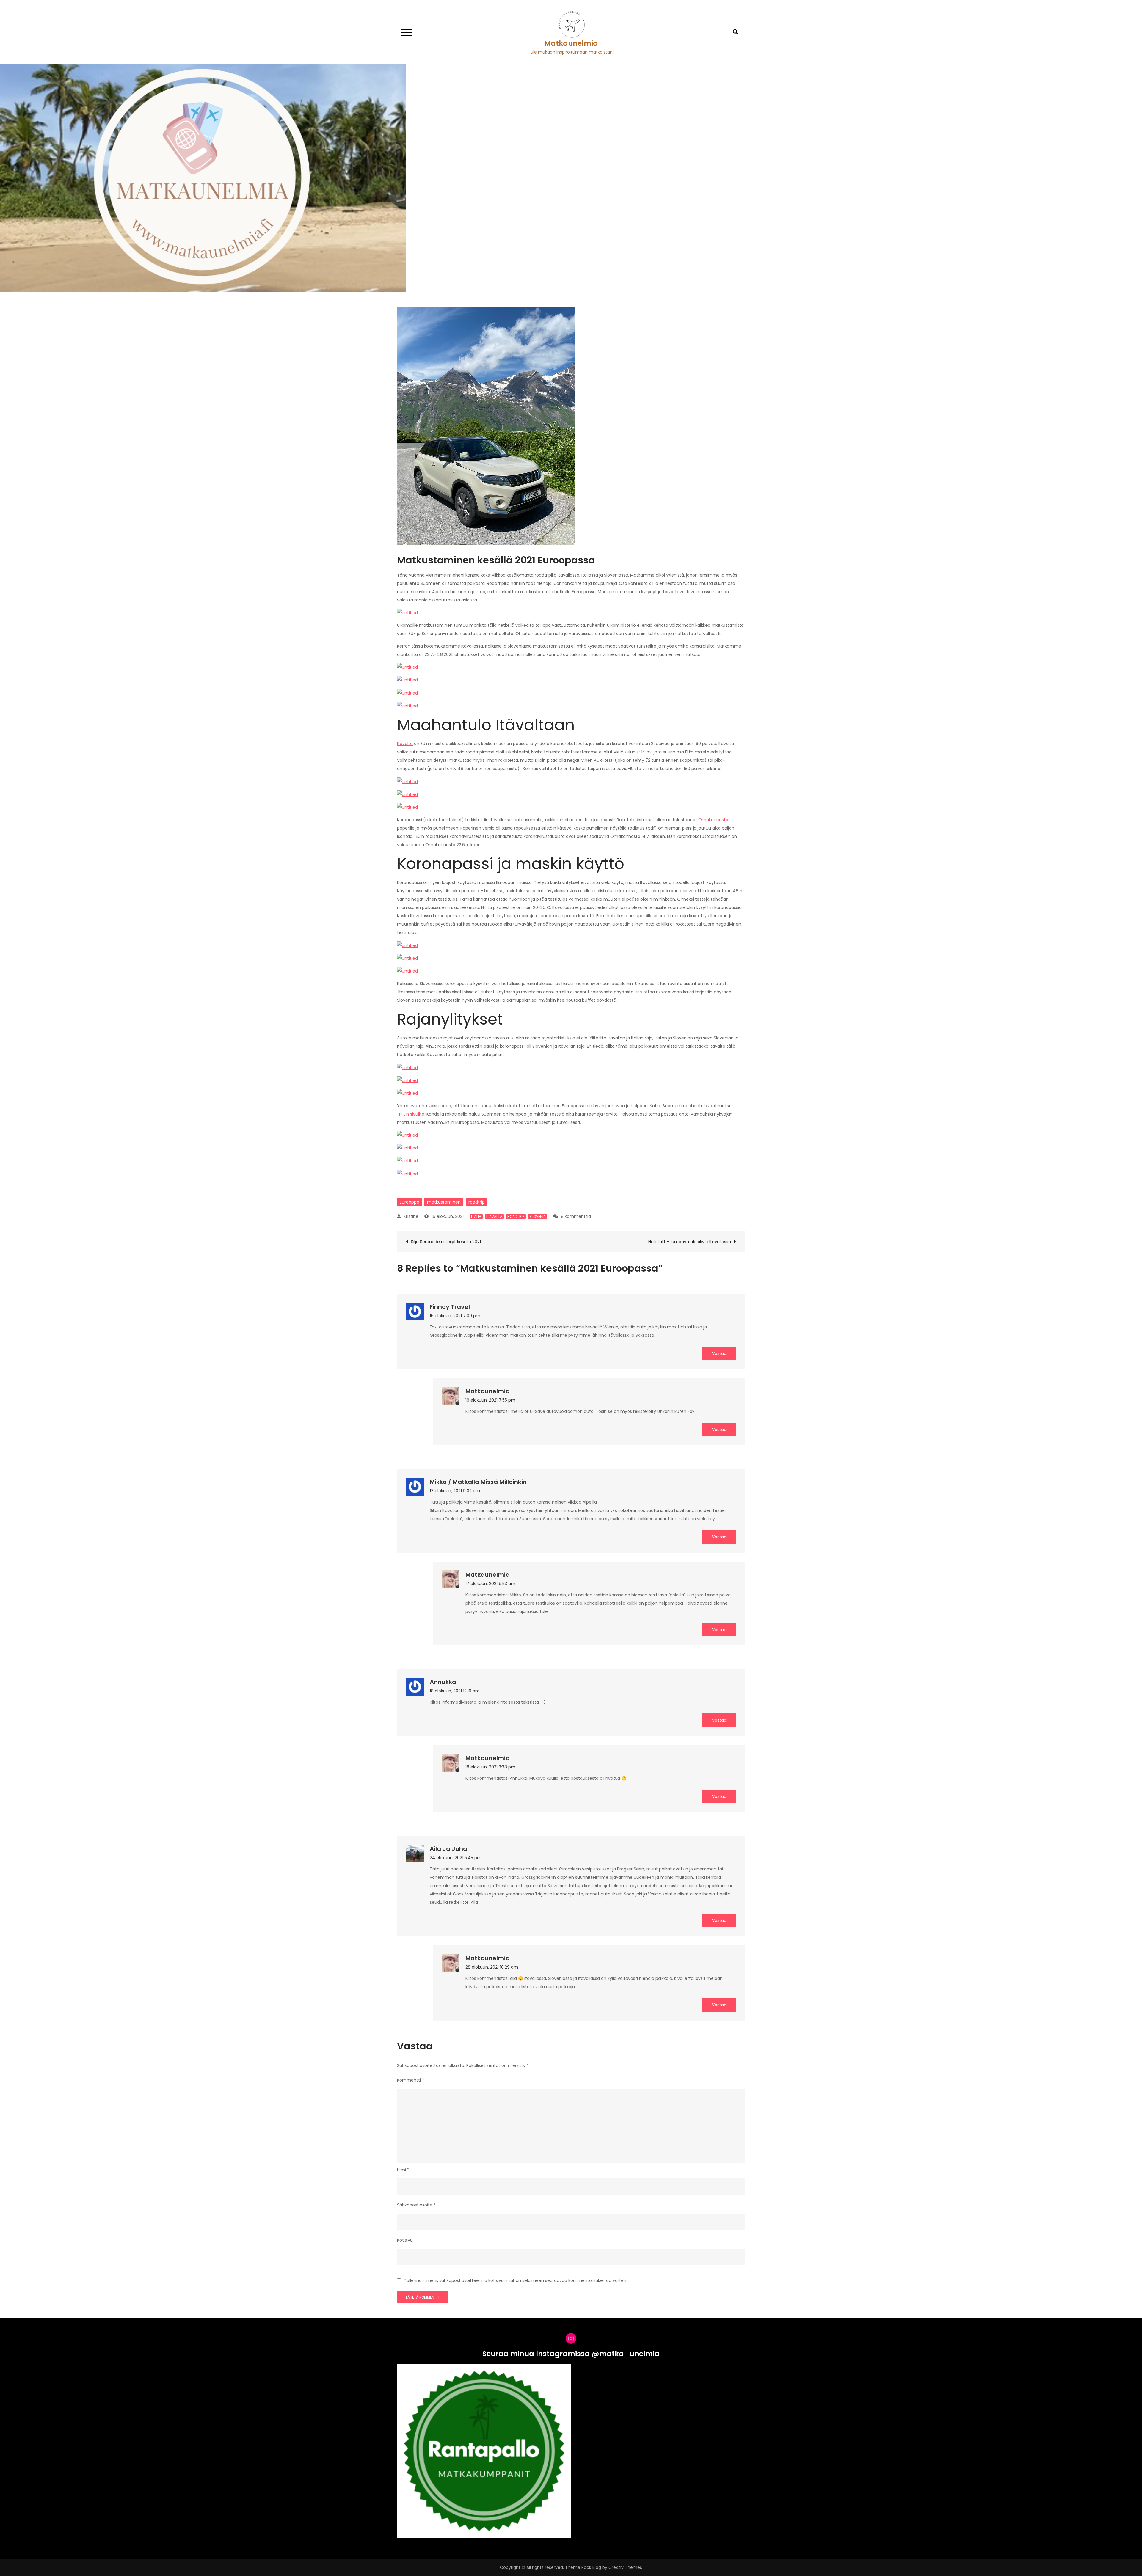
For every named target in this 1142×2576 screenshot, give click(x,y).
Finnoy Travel (450, 1307)
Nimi (403, 2170)
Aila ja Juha (448, 1849)
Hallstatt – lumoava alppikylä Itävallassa (690, 1242)
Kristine (411, 1216)
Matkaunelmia (571, 43)
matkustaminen (444, 1202)
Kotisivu (405, 2240)
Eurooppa (410, 1202)
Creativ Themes (625, 2567)
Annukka (443, 1682)
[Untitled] (407, 612)
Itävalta (405, 744)
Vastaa (719, 1353)
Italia (476, 1216)
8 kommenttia (576, 1216)
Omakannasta (713, 820)
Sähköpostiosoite (416, 2205)
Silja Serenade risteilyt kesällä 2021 (446, 1242)
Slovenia (538, 1216)
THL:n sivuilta (411, 1114)
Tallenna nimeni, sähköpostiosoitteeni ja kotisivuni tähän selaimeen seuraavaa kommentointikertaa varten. (516, 2280)
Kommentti (411, 2080)
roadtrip (477, 1202)
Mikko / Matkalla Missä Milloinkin (478, 1482)
